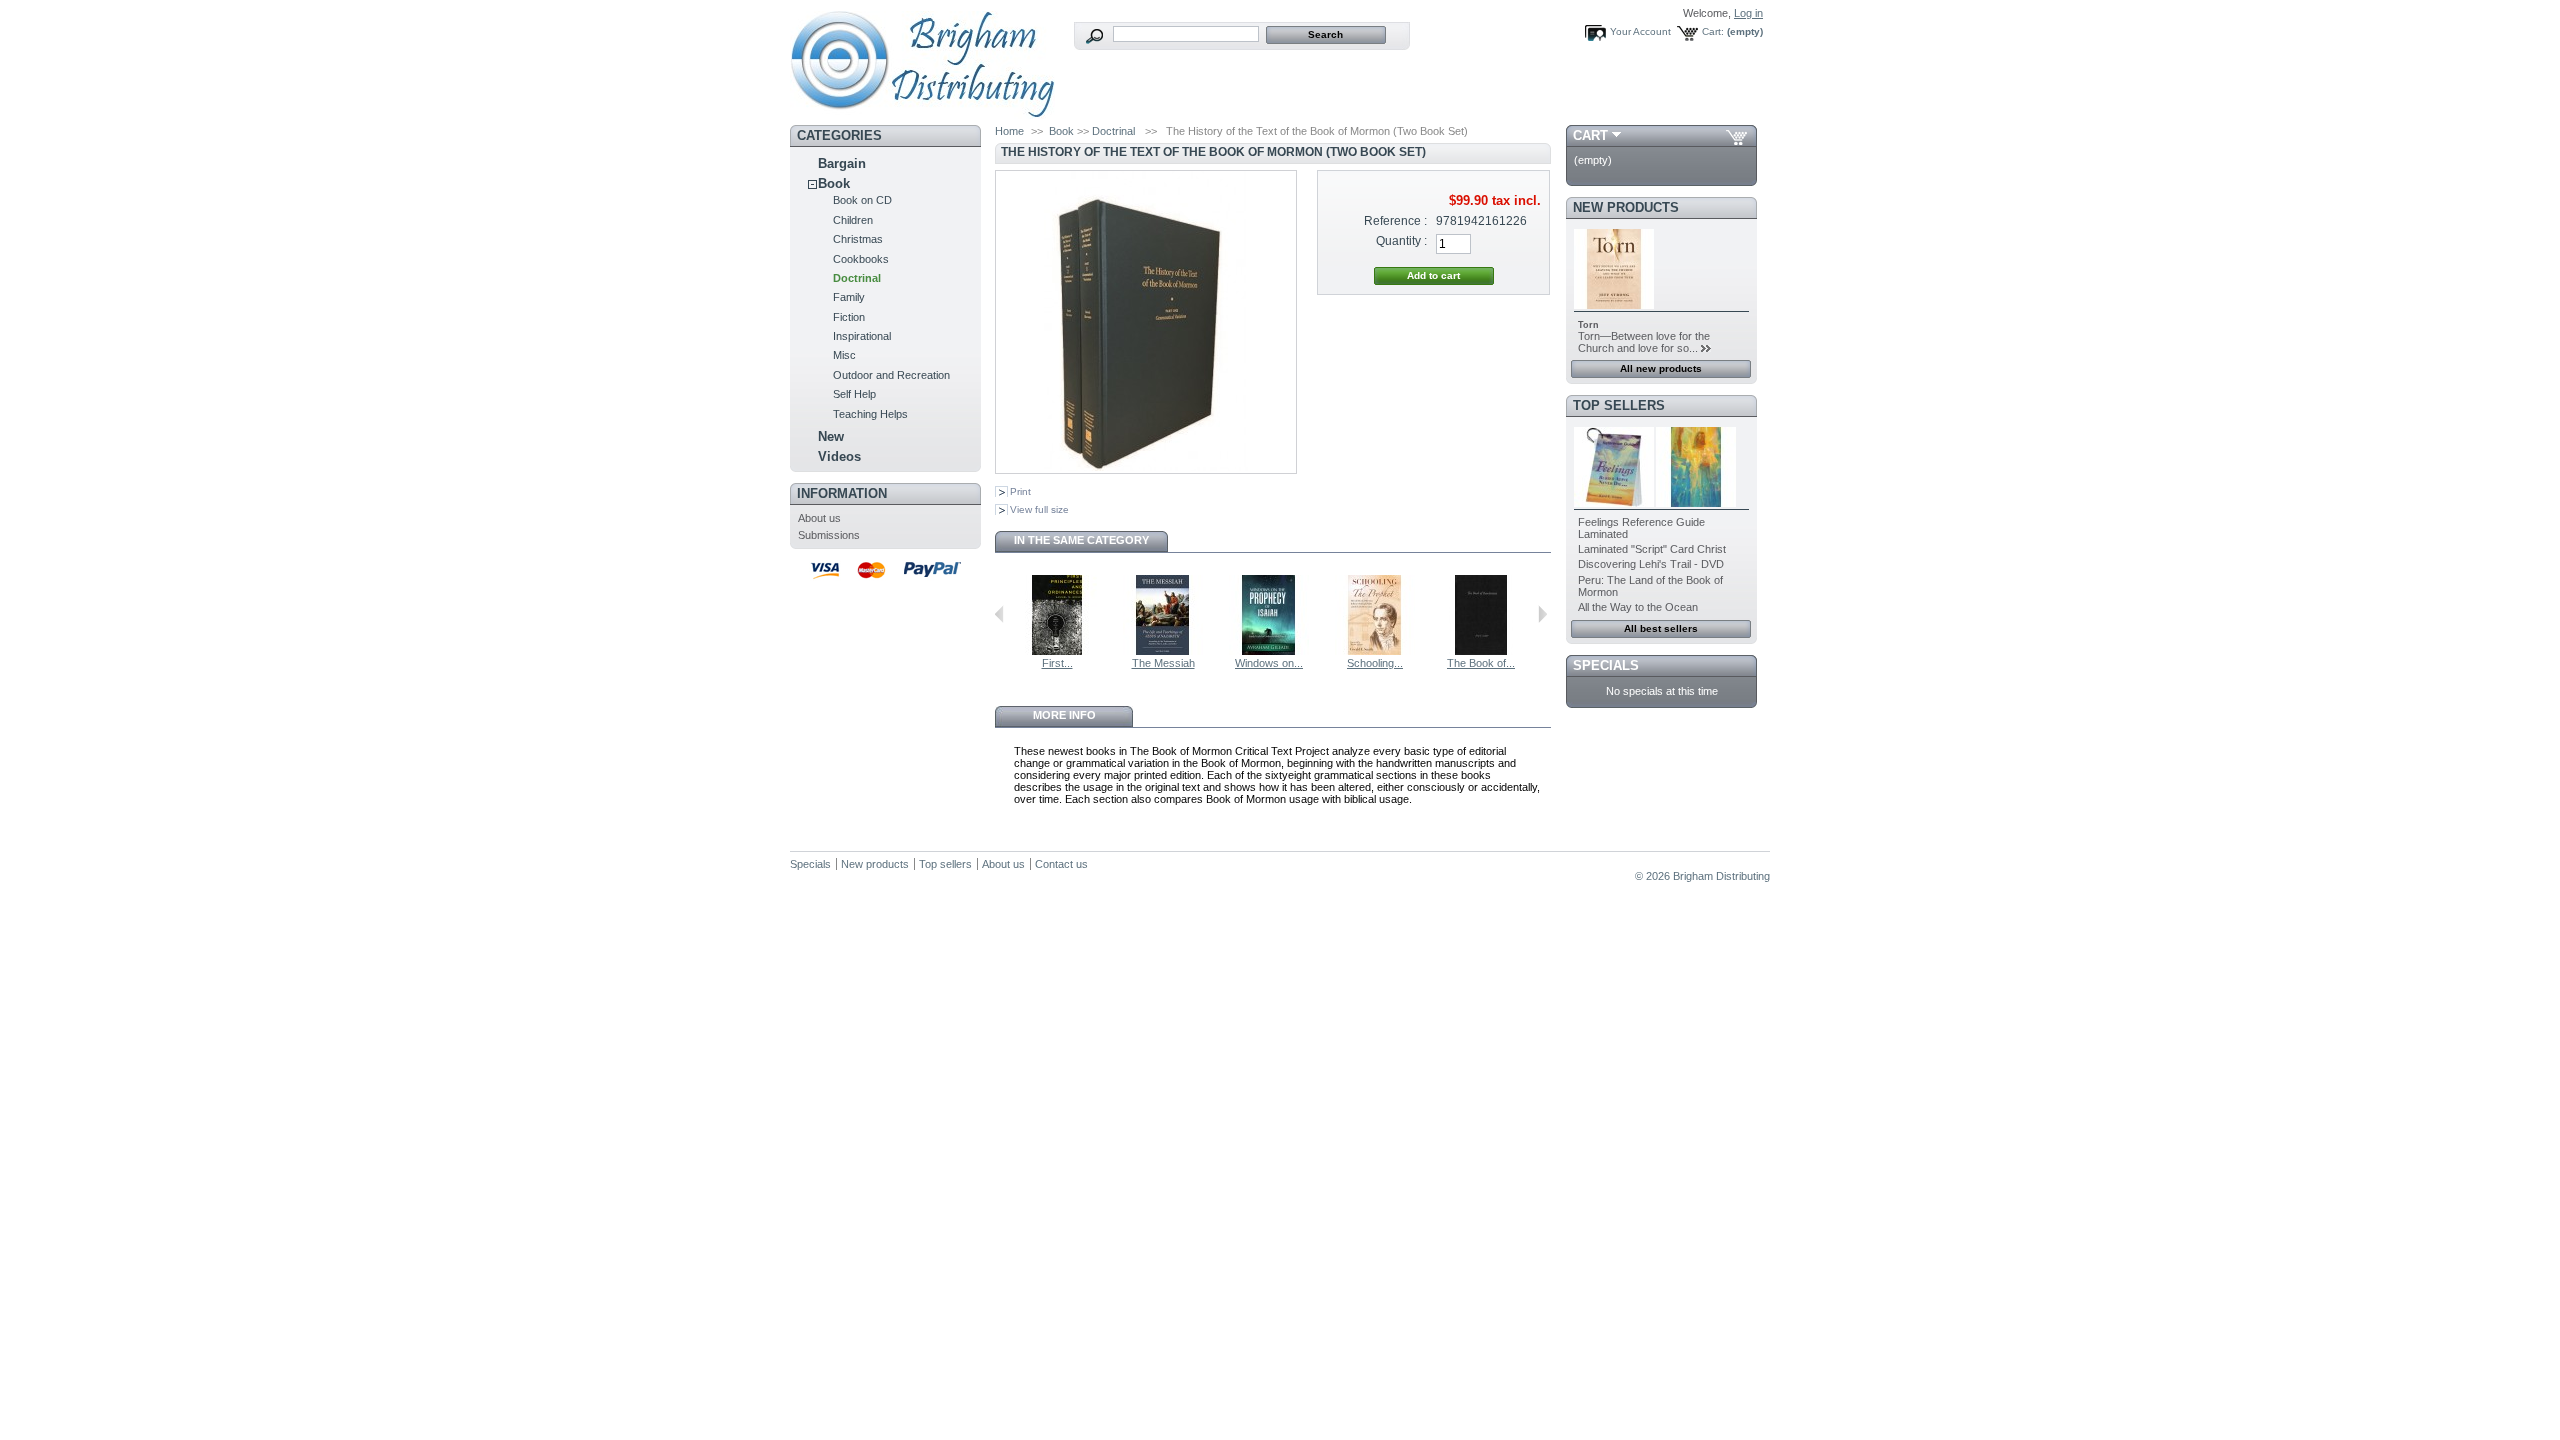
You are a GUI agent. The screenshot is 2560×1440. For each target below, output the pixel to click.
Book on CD (862, 200)
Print (1020, 491)
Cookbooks (861, 259)
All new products (1661, 368)
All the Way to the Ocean (1638, 607)
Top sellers (1619, 405)
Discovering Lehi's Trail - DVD (1651, 564)
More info (1064, 715)
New (831, 436)
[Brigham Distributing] (922, 111)
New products (1626, 207)
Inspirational (862, 336)
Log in (1748, 13)
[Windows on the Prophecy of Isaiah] (1269, 651)
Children (853, 220)
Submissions (829, 535)
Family (849, 297)
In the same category (1081, 540)
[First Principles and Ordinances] (1057, 651)
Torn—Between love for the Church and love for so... (1644, 342)
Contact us (1061, 864)
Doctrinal (857, 278)
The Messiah (1163, 663)
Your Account (1640, 31)
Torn (1588, 325)
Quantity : (1401, 241)
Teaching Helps (870, 414)
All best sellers (1661, 628)
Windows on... (1269, 663)
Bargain (842, 163)
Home (1009, 131)
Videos (839, 456)
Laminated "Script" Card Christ (1652, 549)
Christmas (858, 239)
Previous (999, 614)
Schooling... (1375, 663)
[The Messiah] (1163, 651)
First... (1057, 663)
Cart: (1713, 31)
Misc (844, 355)
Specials (1606, 665)
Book (834, 183)
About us (819, 518)
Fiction (849, 317)
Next (1542, 614)
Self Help (854, 394)
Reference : (1395, 221)
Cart (1590, 135)
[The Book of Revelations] (1481, 651)
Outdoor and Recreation (891, 375)
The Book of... (1481, 663)
